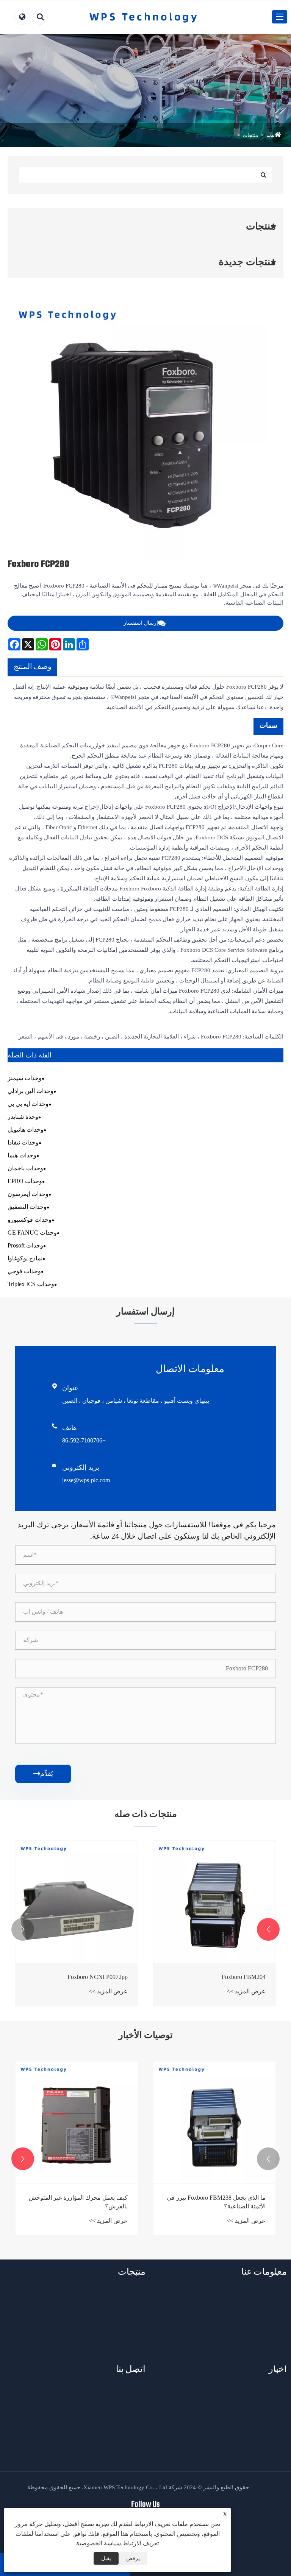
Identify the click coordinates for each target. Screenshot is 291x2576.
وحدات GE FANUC (32, 1233)
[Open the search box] (40, 17)
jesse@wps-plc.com (86, 1480)
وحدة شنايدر (23, 1117)
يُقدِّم (43, 1774)
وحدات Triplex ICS (31, 1284)
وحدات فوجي (24, 1271)
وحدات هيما (22, 1155)
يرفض (133, 2558)
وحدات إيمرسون (28, 1194)
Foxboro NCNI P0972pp (98, 1977)
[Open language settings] (22, 17)
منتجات (250, 135)
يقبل (106, 2558)
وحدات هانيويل (26, 1130)
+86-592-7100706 (84, 1440)
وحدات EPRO (25, 1181)
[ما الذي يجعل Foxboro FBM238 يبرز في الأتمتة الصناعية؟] (214, 2122)
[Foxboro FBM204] (214, 1902)
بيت (271, 135)
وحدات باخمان (25, 1168)
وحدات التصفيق (27, 1207)
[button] (268, 1929)
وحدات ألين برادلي (31, 1091)
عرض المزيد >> (246, 1991)
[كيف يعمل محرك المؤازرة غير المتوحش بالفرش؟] (77, 2122)
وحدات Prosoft (25, 1245)
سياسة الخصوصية (99, 2543)
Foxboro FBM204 (244, 1977)
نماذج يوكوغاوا (25, 1258)
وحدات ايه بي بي (28, 1104)
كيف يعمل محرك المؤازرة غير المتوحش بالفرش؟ (78, 2202)
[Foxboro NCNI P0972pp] (77, 1902)
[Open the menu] (280, 17)
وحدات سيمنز (25, 1078)
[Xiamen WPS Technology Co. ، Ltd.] (143, 17)
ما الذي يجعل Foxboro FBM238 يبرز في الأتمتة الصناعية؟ (216, 2202)
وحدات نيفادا (23, 1142)
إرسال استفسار (141, 623)
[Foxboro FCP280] (138, 428)
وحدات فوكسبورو (215, 135)
